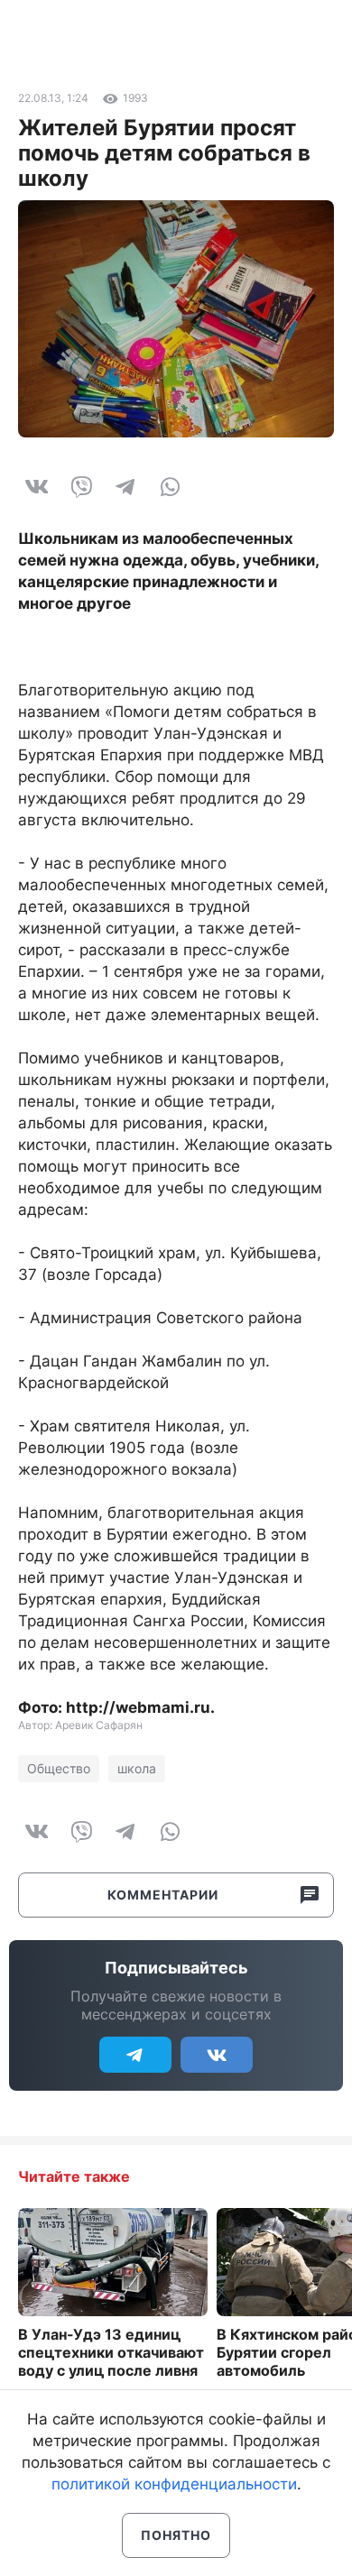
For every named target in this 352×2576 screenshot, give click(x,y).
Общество (59, 1768)
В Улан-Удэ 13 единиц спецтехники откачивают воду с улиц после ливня (111, 2352)
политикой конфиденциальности (174, 2484)
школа (137, 1768)
